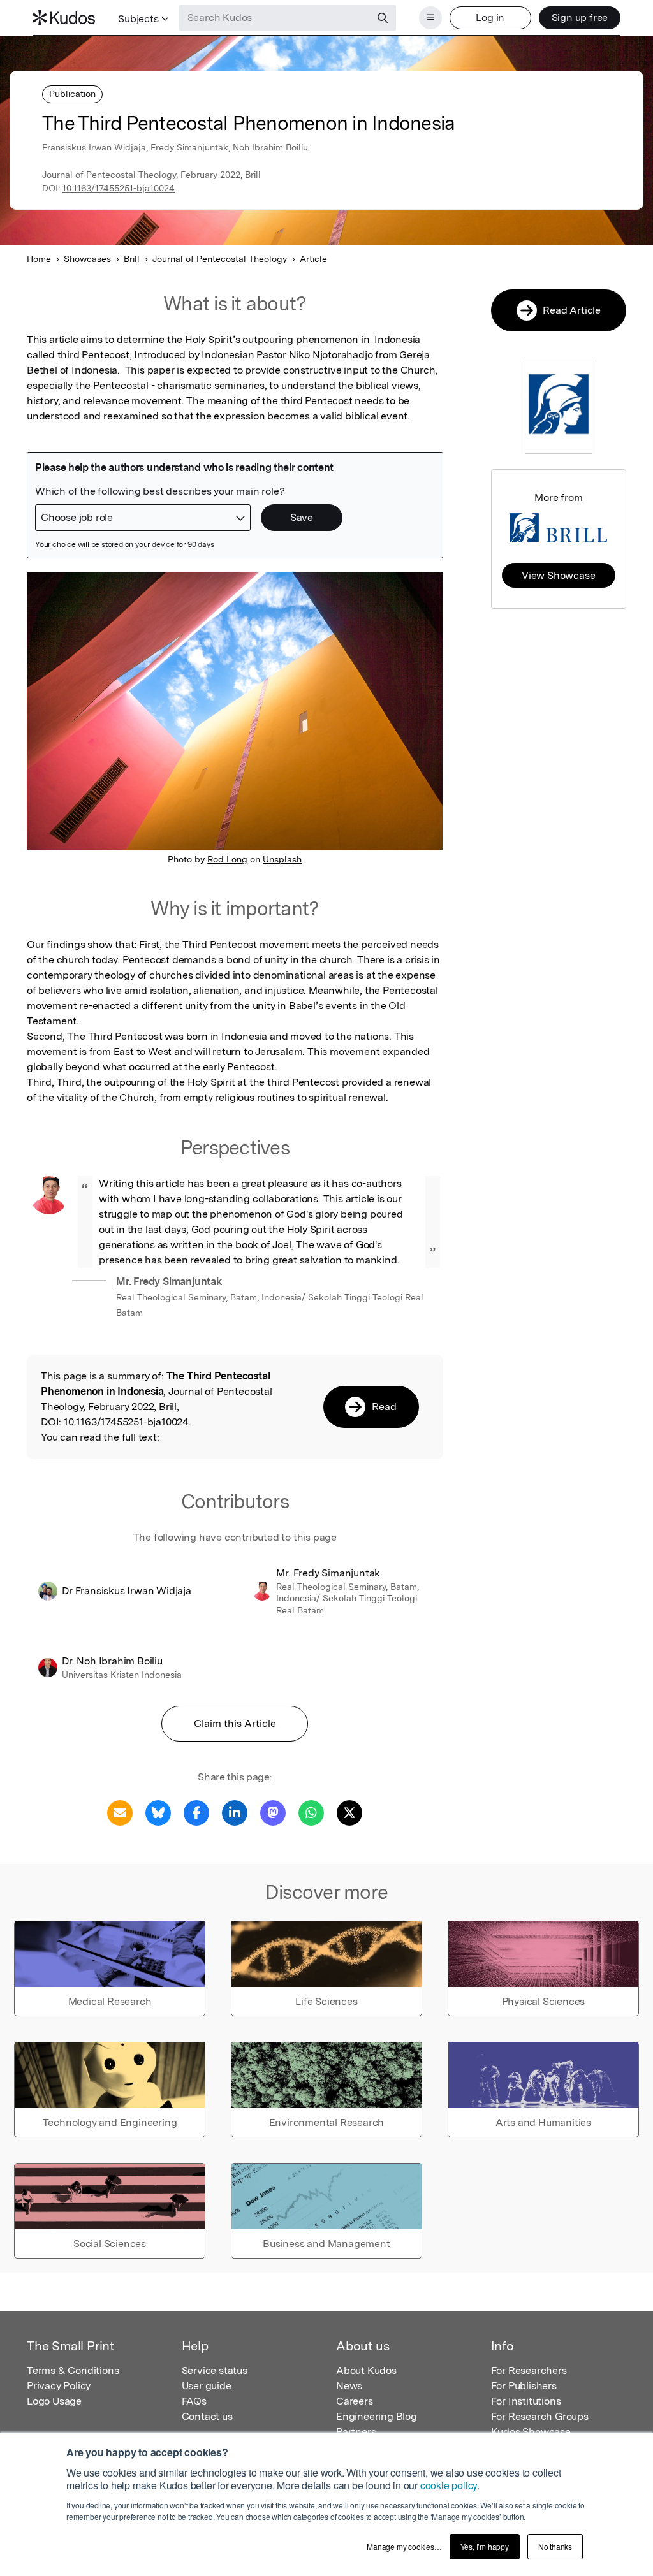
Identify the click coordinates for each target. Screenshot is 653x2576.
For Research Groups (540, 2416)
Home (39, 259)
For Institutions (526, 2401)
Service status (215, 2370)
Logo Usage (54, 2401)
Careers (355, 2401)
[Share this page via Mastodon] (273, 1812)
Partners (356, 2432)
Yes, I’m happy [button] (485, 2546)
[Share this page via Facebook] (196, 1812)
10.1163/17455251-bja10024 (119, 188)
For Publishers (524, 2386)
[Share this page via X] (349, 1812)
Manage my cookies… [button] (404, 2546)
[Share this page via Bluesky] (158, 1812)
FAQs (194, 2401)
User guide (207, 2386)
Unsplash (282, 859)
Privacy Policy (59, 2386)
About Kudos (366, 2370)
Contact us (207, 2416)
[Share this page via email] (120, 1812)
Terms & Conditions (73, 2370)
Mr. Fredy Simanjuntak (169, 1282)
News (349, 2386)
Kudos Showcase (531, 2432)
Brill (132, 259)
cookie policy (449, 2485)
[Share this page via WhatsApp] (311, 1812)
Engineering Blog (377, 2416)
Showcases (87, 259)
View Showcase (558, 575)
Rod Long (227, 859)
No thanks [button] (555, 2546)
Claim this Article (235, 1723)
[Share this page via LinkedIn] (235, 1812)
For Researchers (529, 2370)
